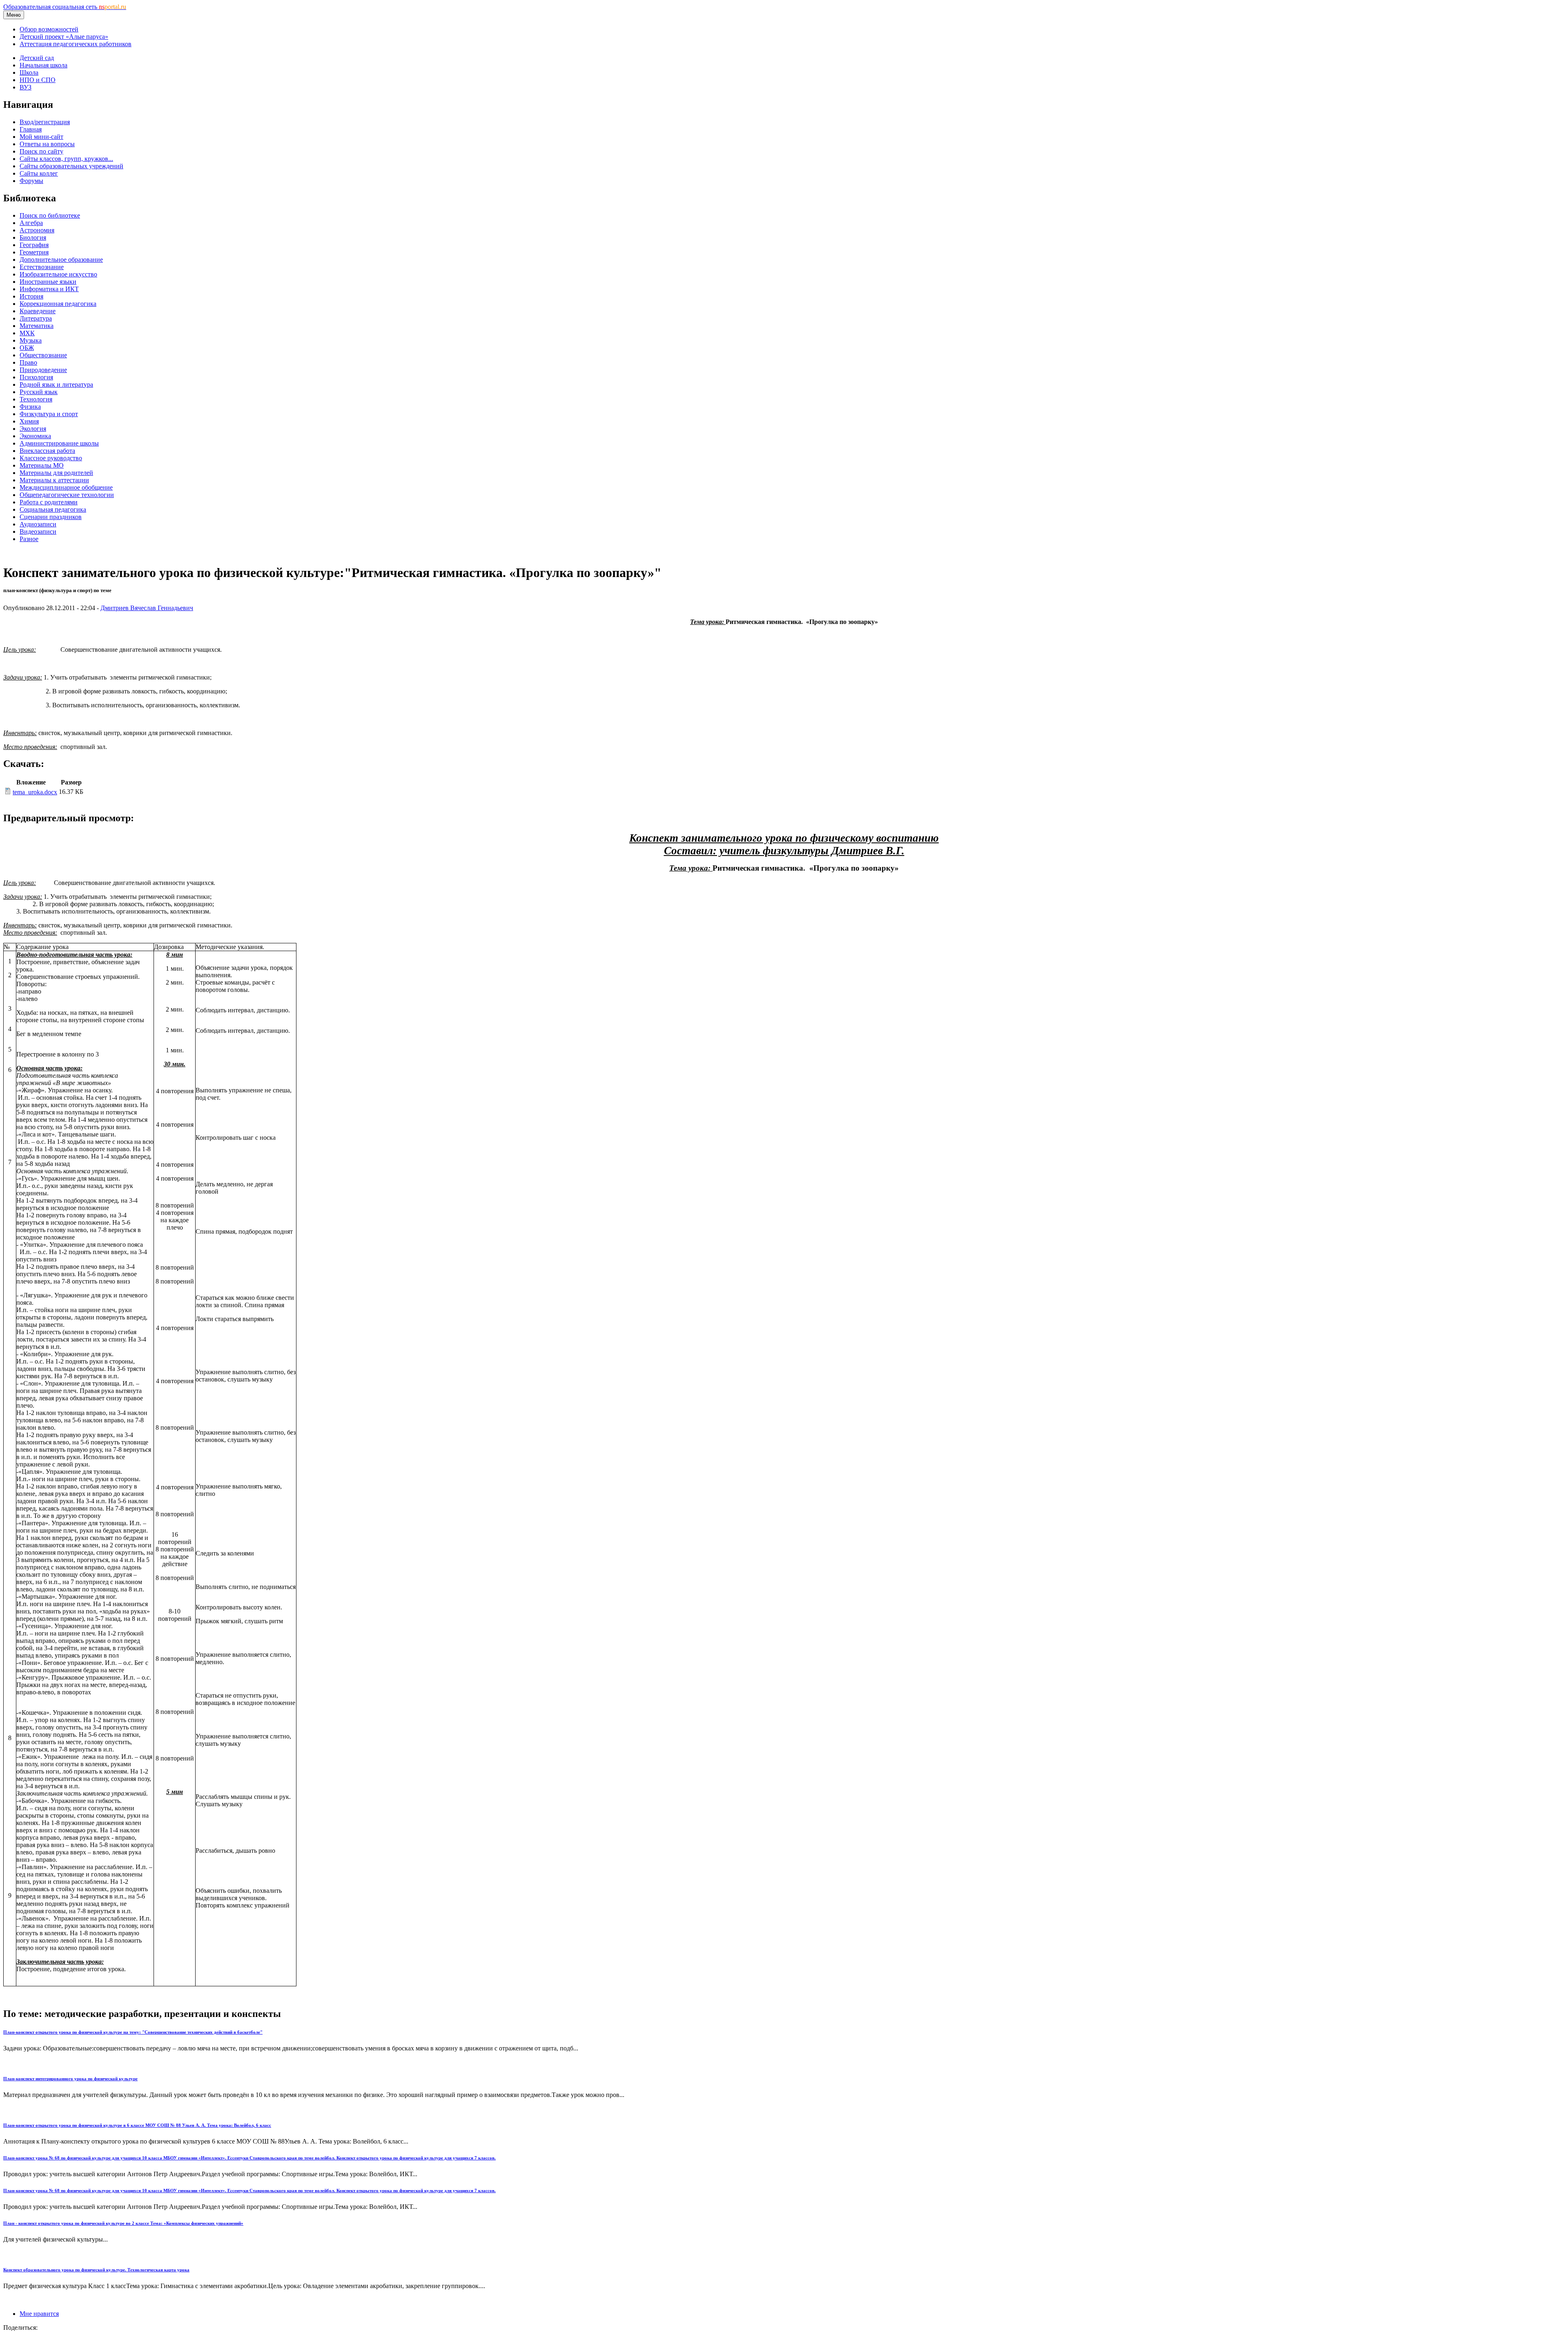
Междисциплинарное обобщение (66, 487)
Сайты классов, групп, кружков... (66, 159)
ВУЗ (26, 87)
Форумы (31, 181)
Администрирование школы (59, 443)
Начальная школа (43, 65)
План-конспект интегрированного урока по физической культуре (70, 2079)
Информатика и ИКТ (49, 289)
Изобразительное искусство (58, 274)
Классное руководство (51, 458)
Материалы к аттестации (54, 480)
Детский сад (37, 58)
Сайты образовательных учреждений (71, 166)
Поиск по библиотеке (50, 215)
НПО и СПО (38, 80)
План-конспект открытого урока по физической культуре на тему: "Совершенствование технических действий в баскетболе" (133, 2032)
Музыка (31, 340)
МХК (27, 333)
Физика (30, 407)
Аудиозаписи (38, 524)
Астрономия (37, 230)
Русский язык (39, 392)
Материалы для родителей (56, 473)
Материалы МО (42, 465)
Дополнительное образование (61, 260)
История (31, 296)
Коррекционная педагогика (58, 304)
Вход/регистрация (45, 122)
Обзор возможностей (49, 29)
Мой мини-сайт (41, 137)
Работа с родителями (49, 502)
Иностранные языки (48, 282)
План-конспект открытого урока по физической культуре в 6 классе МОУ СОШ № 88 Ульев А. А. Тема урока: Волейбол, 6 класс (137, 2125)
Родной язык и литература (56, 384)
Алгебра (31, 223)
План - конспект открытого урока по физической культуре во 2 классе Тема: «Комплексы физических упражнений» (123, 2223)
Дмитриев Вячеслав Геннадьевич (147, 608)
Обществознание (43, 355)
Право (28, 362)
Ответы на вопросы (47, 144)
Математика (37, 326)
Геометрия (34, 252)
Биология (33, 237)
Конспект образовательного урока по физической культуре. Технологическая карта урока (96, 2270)
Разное (29, 539)
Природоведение (43, 370)
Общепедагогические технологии (67, 495)
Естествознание (42, 267)
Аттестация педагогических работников (76, 44)
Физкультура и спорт (49, 414)
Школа (29, 72)
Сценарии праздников (51, 517)
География (34, 245)
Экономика (35, 436)
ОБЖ (27, 348)
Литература (36, 318)
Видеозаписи (38, 531)
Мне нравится (39, 2314)
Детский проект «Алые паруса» (64, 37)
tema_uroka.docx (35, 792)
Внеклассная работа (47, 451)
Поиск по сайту (41, 151)
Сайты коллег (39, 173)
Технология (36, 399)
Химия (29, 421)
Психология (36, 377)
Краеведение (38, 311)
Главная (31, 129)
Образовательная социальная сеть (65, 7)
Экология (33, 429)
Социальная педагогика (53, 509)
